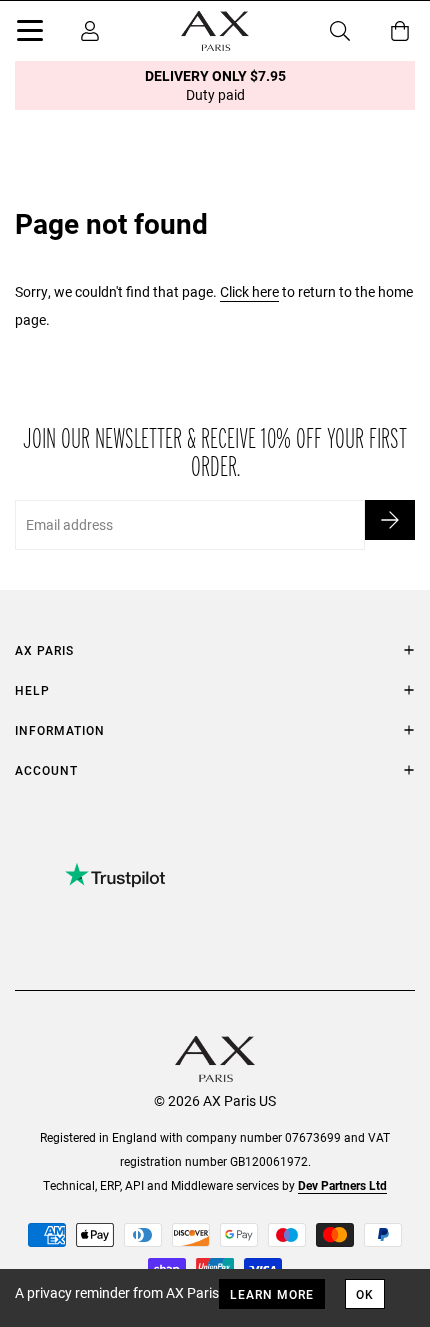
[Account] (90, 31)
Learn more (272, 1294)
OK (365, 1294)
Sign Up (390, 520)
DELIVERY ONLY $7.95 (215, 85)
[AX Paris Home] (215, 31)
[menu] (30, 34)
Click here (249, 291)
